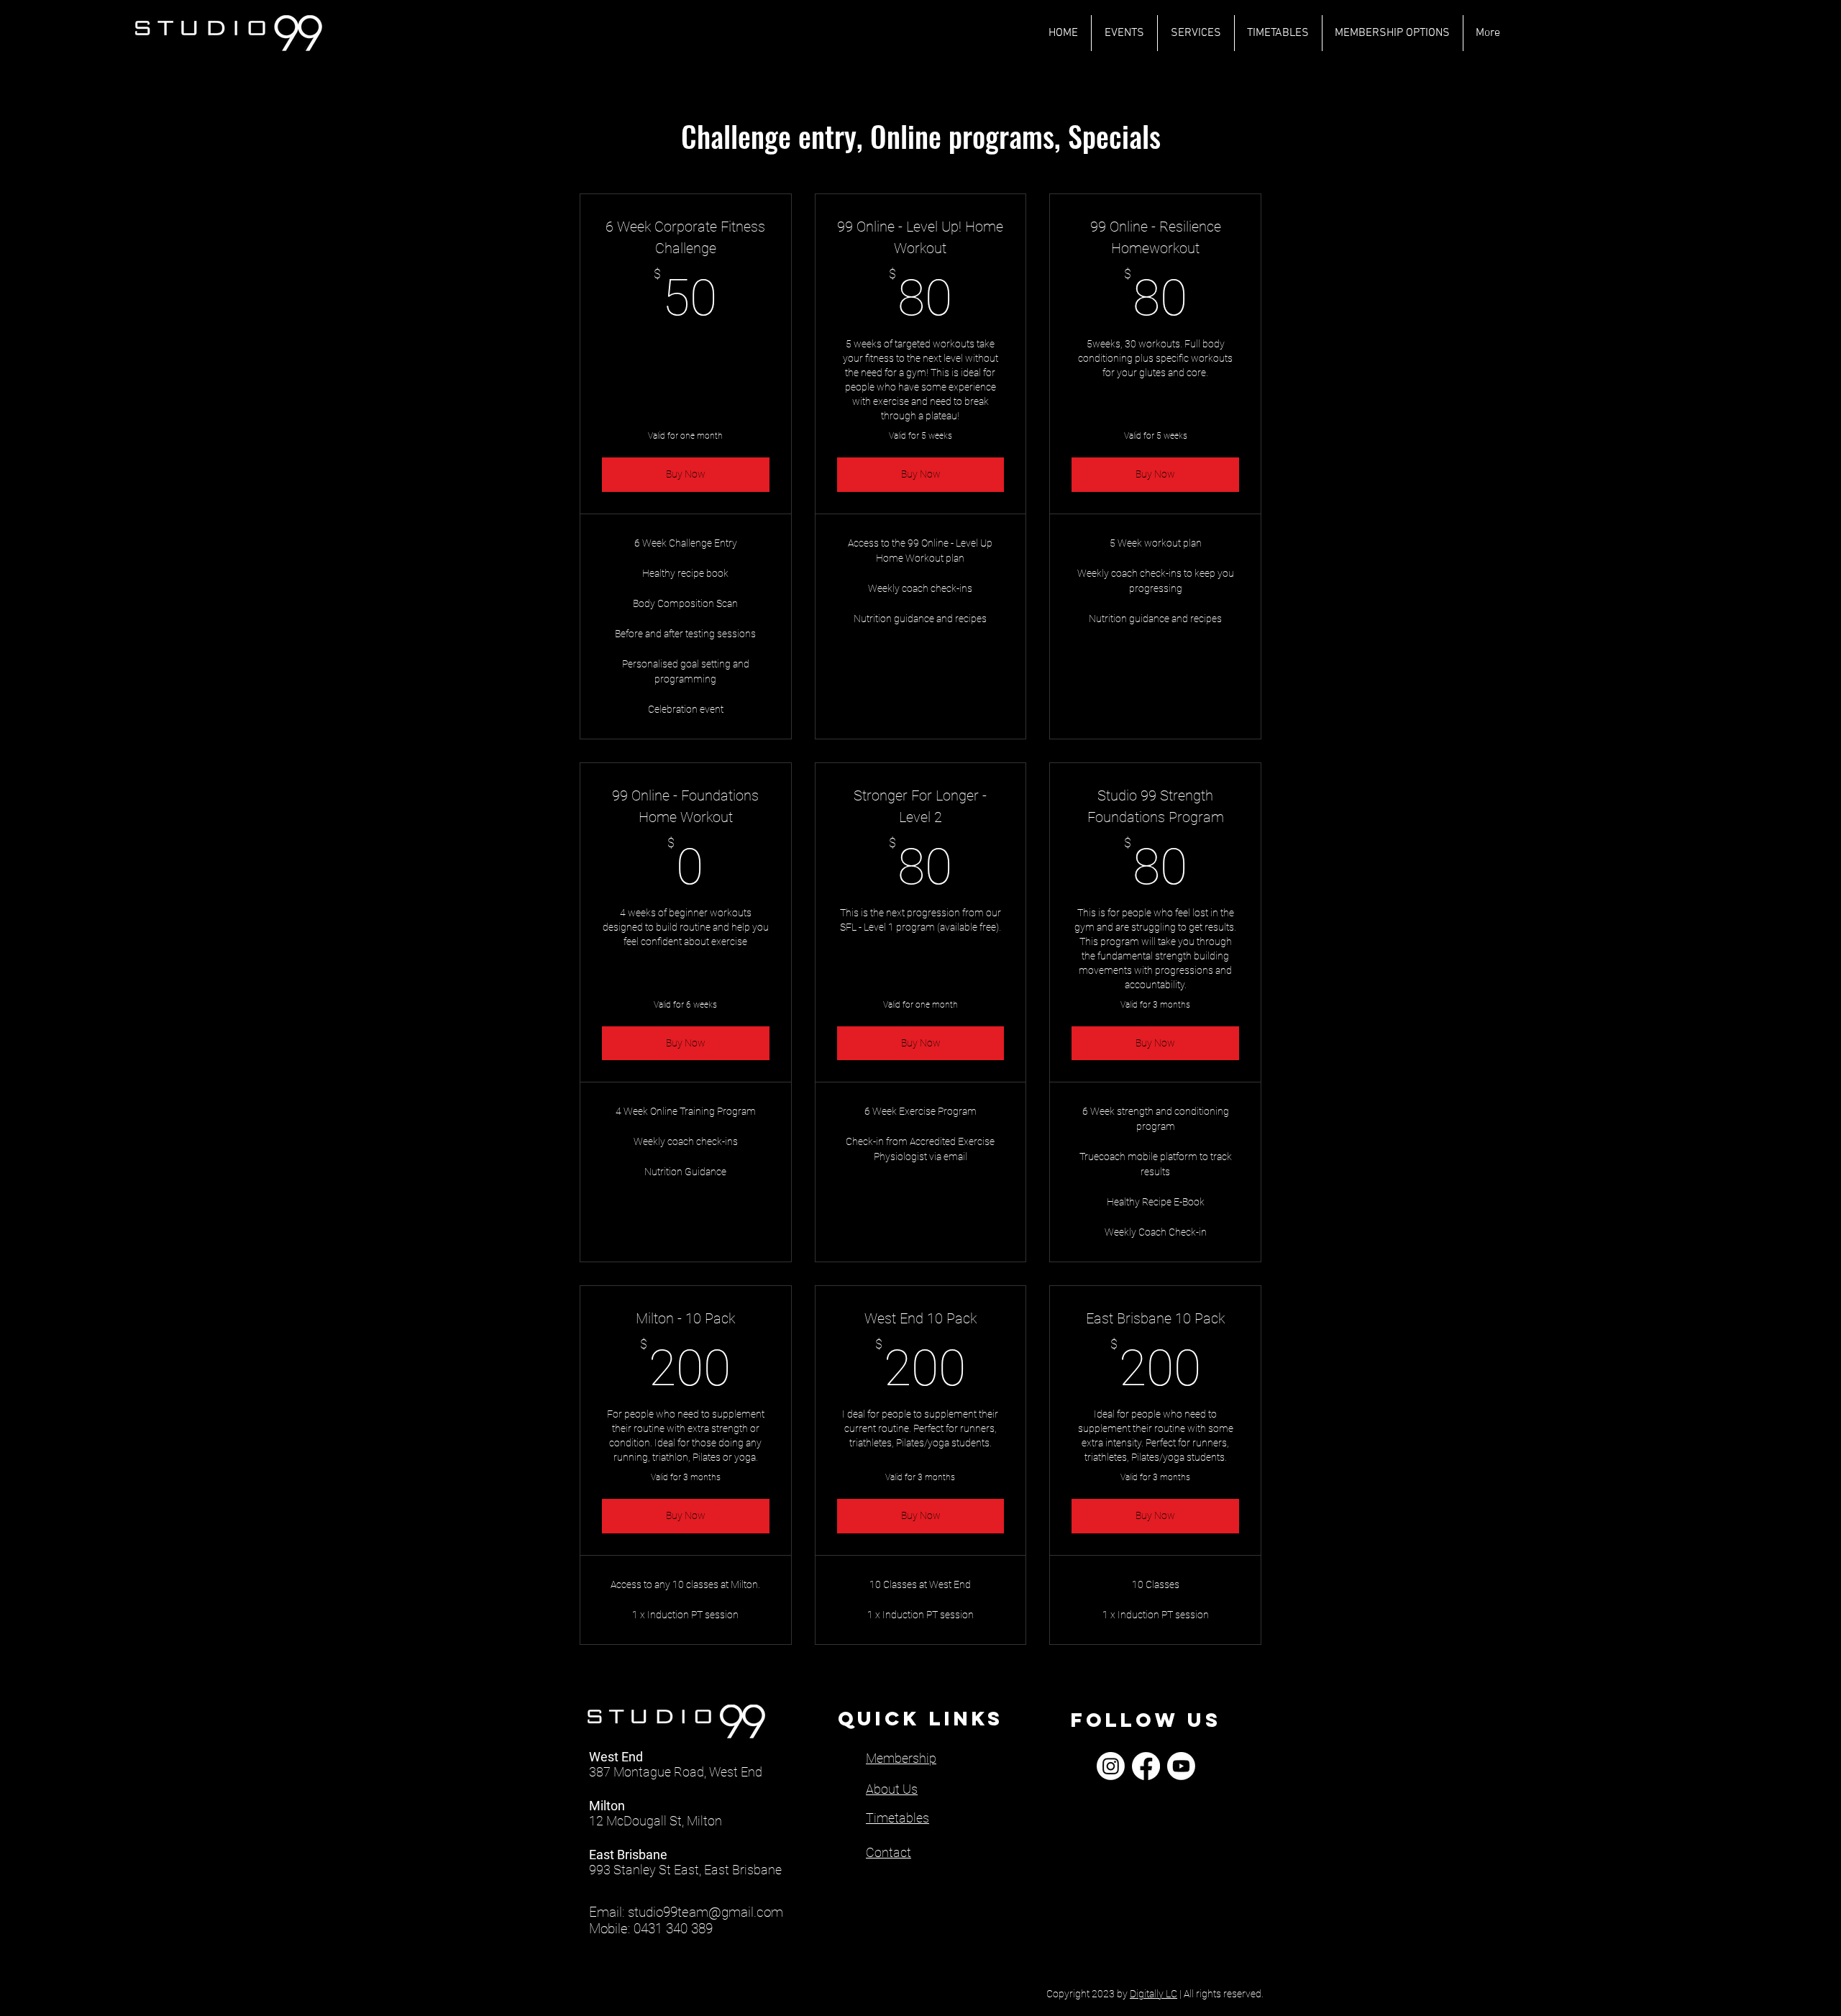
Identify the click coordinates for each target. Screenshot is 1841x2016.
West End (616, 1757)
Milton (607, 1806)
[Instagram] (1111, 1766)
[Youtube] (1181, 1766)
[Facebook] (1146, 1766)
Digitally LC (1154, 1994)
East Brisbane (628, 1855)
